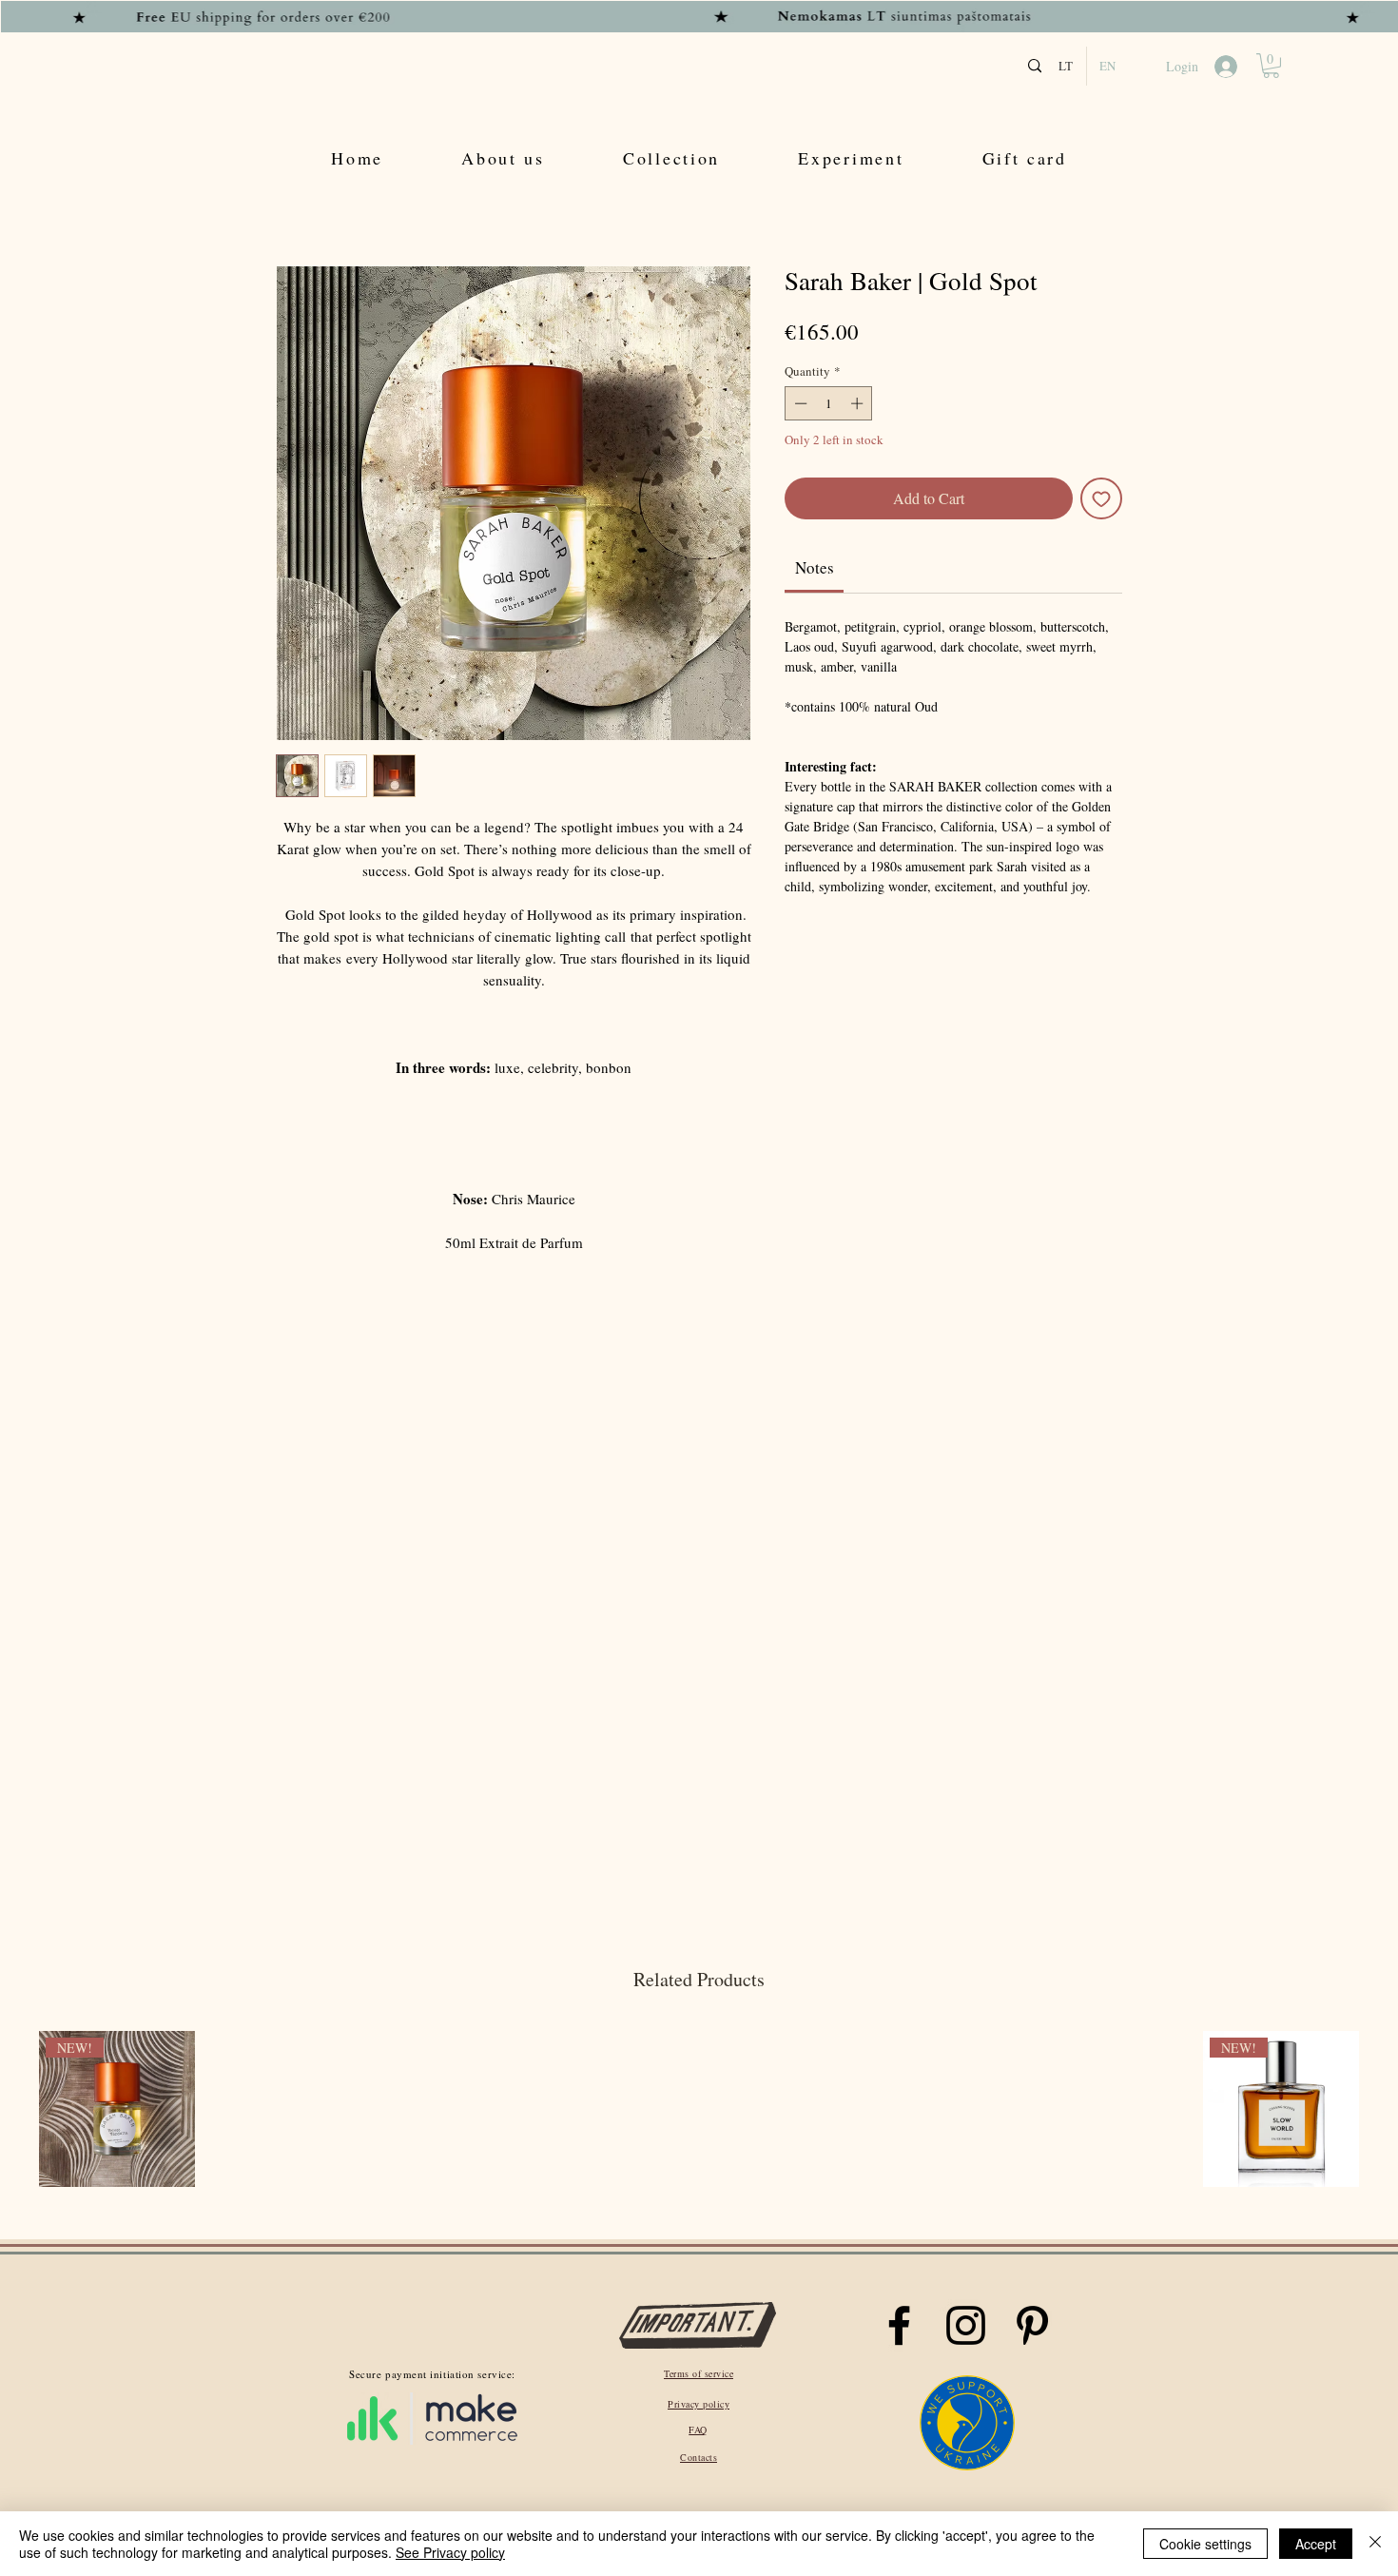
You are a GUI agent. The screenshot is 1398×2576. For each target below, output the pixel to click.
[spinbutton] (829, 403)
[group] (699, 2111)
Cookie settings (1205, 2544)
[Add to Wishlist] (1101, 498)
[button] (1271, 66)
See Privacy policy (450, 2552)
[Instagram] (966, 2325)
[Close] (1375, 2544)
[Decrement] (799, 403)
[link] (815, 567)
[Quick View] (311, 2109)
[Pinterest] (1032, 2325)
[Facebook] (899, 2325)
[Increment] (859, 403)
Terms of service (699, 2373)
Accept (1316, 2544)
